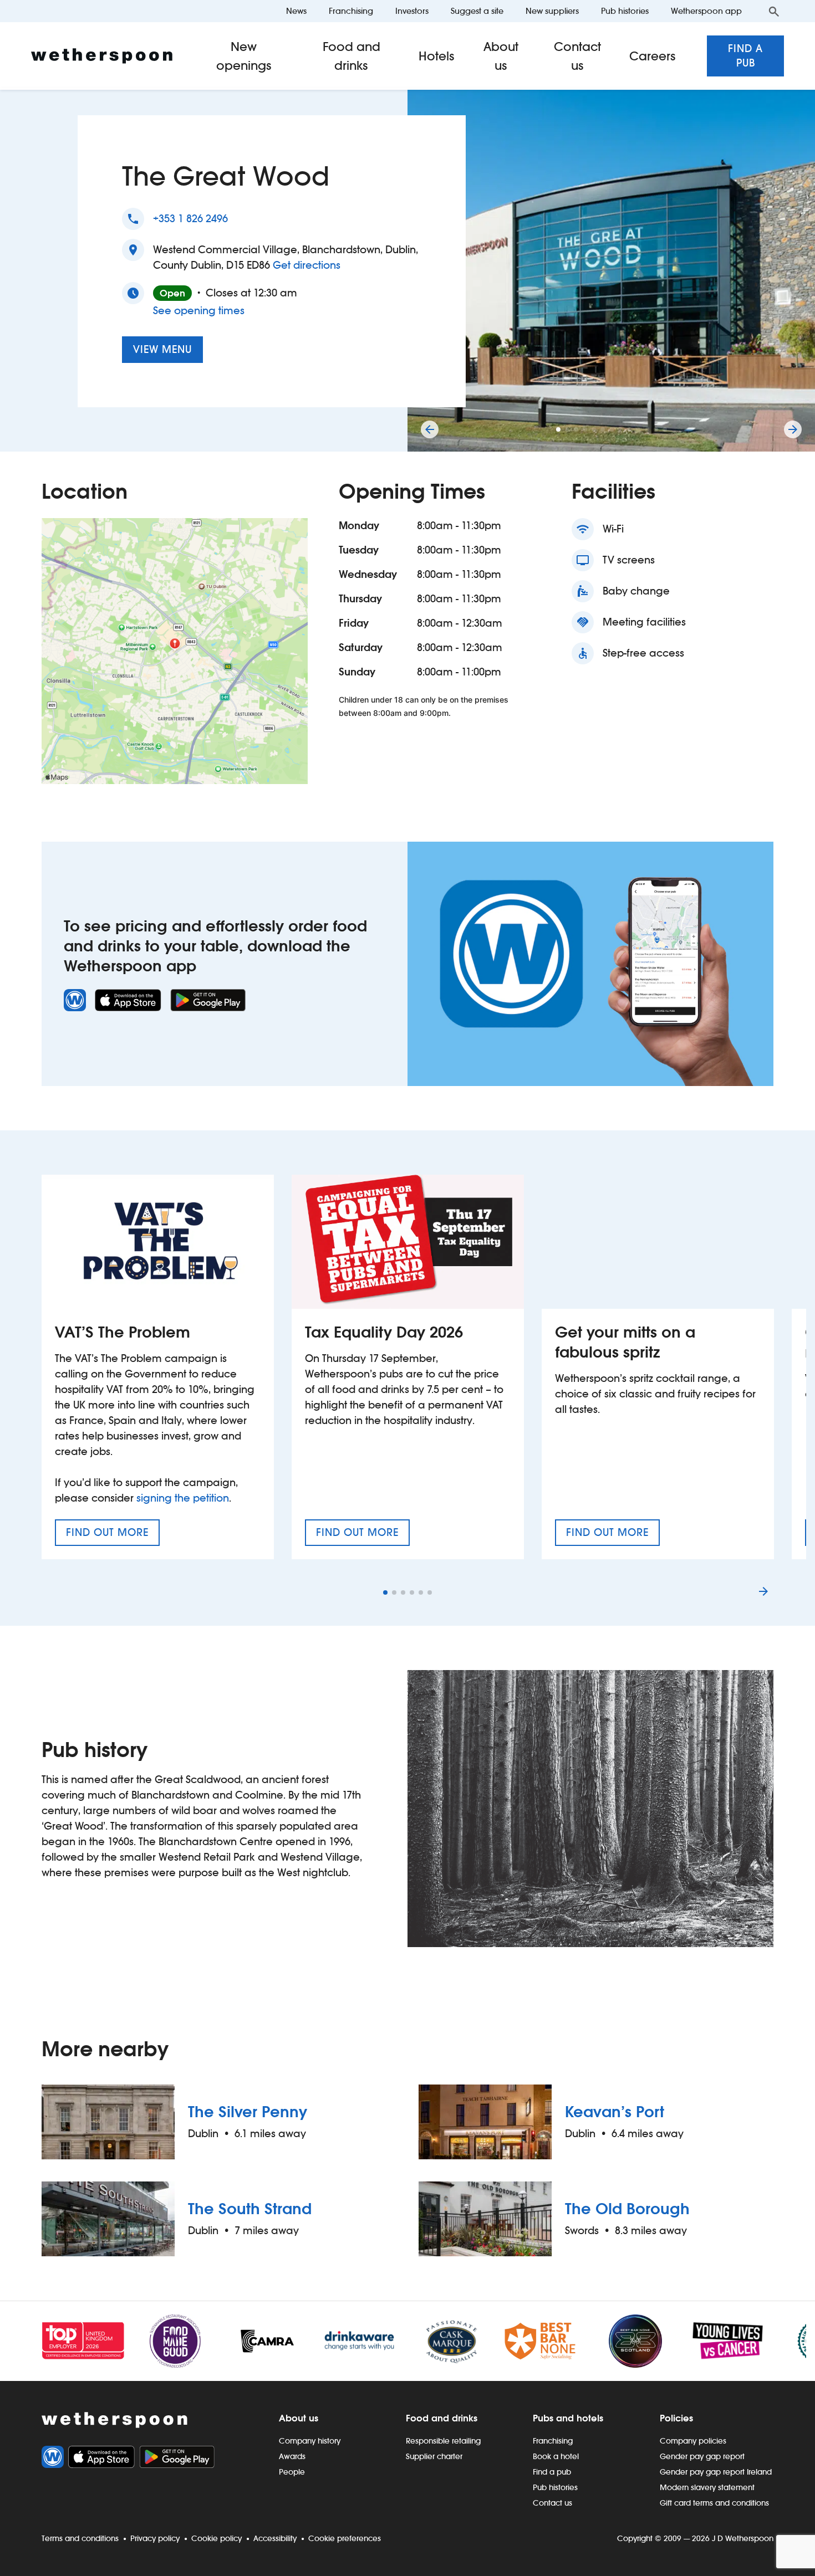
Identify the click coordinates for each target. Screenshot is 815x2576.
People (292, 2472)
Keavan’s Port (615, 2112)
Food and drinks (352, 56)
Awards (292, 2456)
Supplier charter (434, 2456)
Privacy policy (155, 2538)
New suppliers (552, 11)
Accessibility (275, 2538)
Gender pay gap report (702, 2456)
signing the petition (183, 1498)
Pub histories (625, 11)
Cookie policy (217, 2538)
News (296, 11)
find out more (113, 1536)
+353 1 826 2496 (190, 219)
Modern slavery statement (707, 2487)
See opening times (199, 311)
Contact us (577, 56)
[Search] (774, 11)
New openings (244, 56)
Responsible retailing (443, 2441)
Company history (310, 2441)
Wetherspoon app (706, 11)
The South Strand (250, 2209)
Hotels (437, 56)
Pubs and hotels (568, 2418)
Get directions (307, 265)
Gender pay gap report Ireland (716, 2472)
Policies (676, 2418)
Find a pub (745, 56)
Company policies (693, 2441)
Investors (412, 11)
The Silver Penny (248, 2112)
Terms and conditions (80, 2538)
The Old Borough (627, 2209)
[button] (558, 429)
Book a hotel (556, 2456)
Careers (653, 56)
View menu (162, 349)
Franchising (351, 11)
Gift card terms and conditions (714, 2503)
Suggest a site (477, 11)
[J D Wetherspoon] (102, 56)
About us (501, 56)
